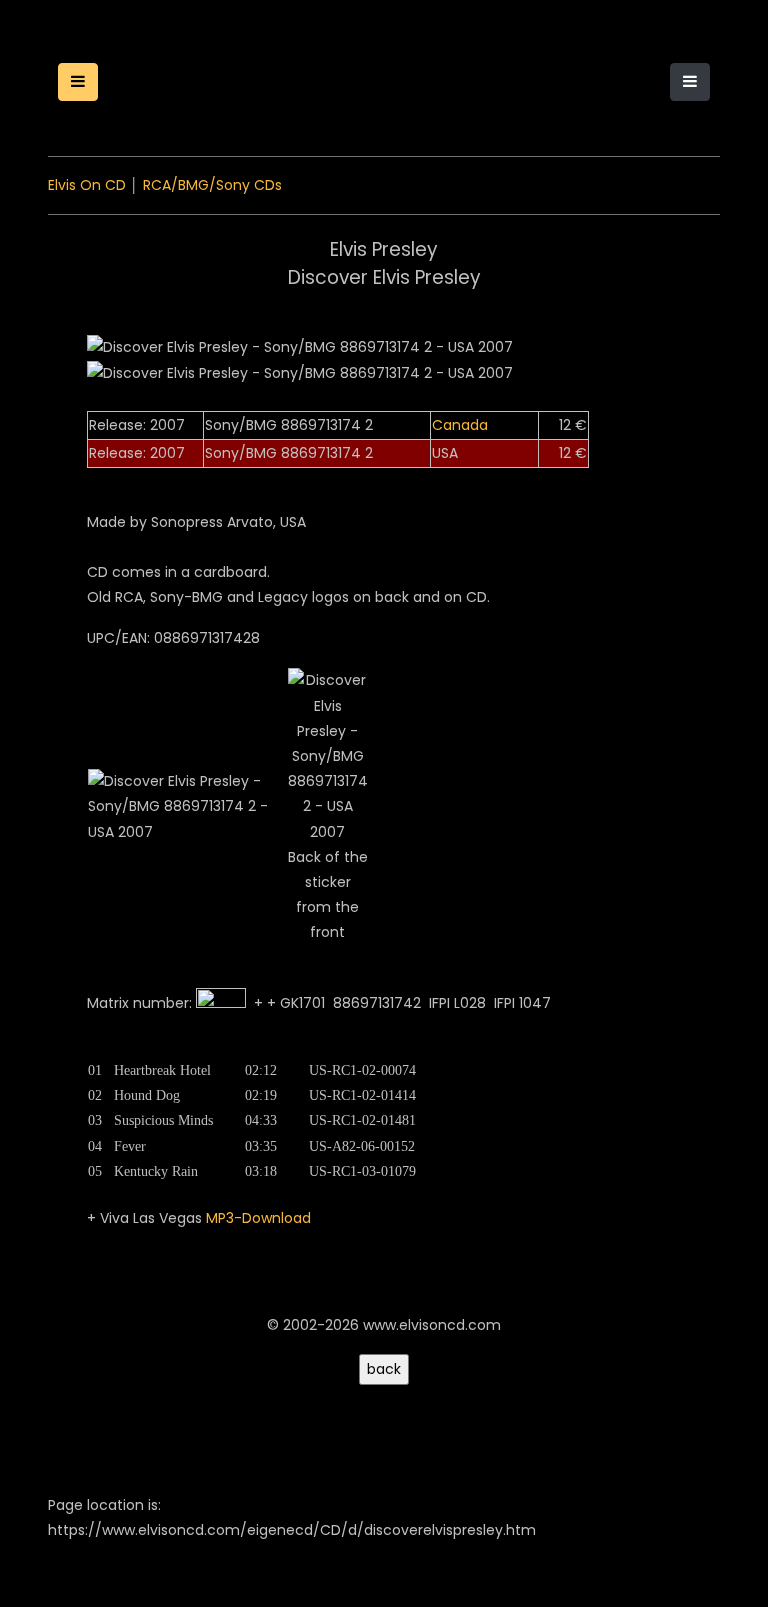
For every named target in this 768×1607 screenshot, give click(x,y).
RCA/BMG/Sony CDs (212, 185)
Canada (460, 425)
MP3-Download (258, 1218)
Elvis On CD (87, 185)
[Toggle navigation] (690, 82)
